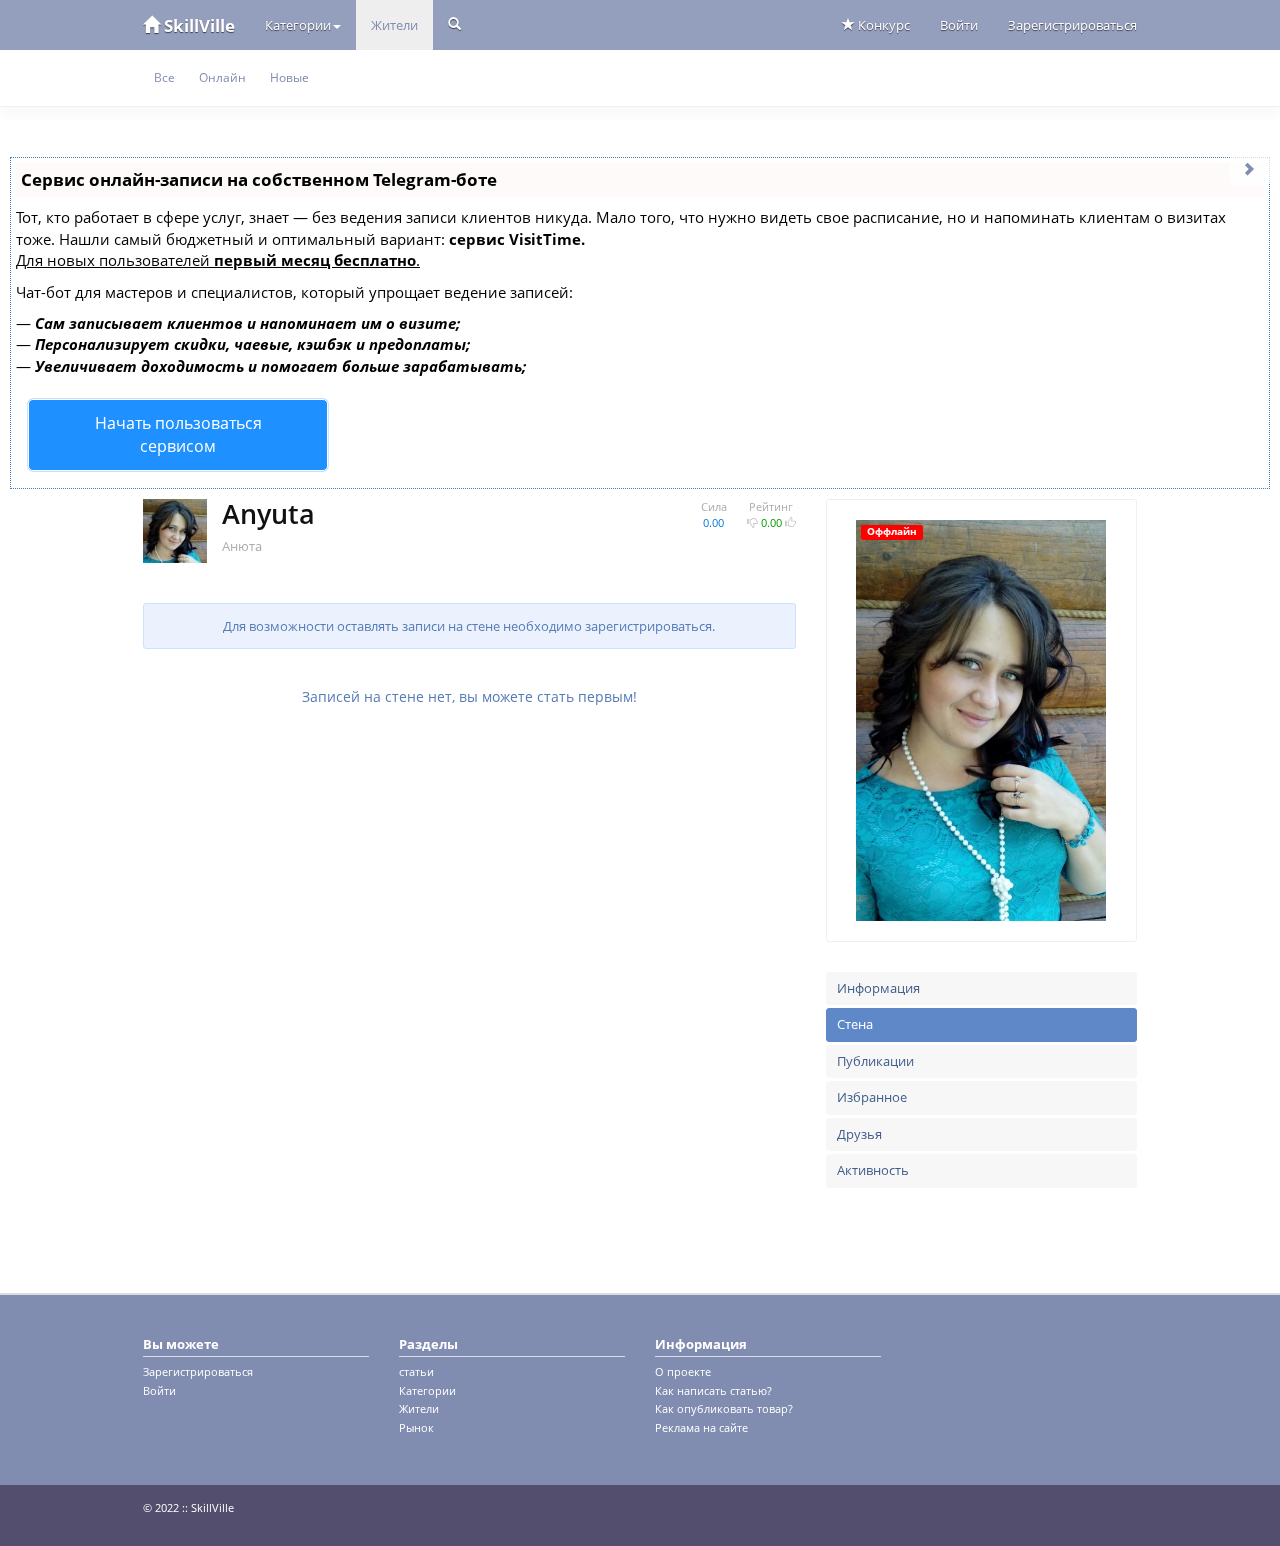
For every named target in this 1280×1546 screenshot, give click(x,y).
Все (164, 77)
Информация (878, 988)
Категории (298, 25)
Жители (394, 25)
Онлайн (222, 77)
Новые (289, 77)
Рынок (416, 1427)
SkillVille (197, 25)
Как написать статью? (713, 1390)
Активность (873, 1170)
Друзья (859, 1134)
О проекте (683, 1371)
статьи (416, 1371)
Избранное (872, 1097)
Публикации (875, 1061)
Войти (959, 25)
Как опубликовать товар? (724, 1408)
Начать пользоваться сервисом (178, 434)
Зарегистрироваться (1072, 25)
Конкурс (882, 25)
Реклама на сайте (701, 1427)
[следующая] (1250, 167)
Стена (855, 1024)
